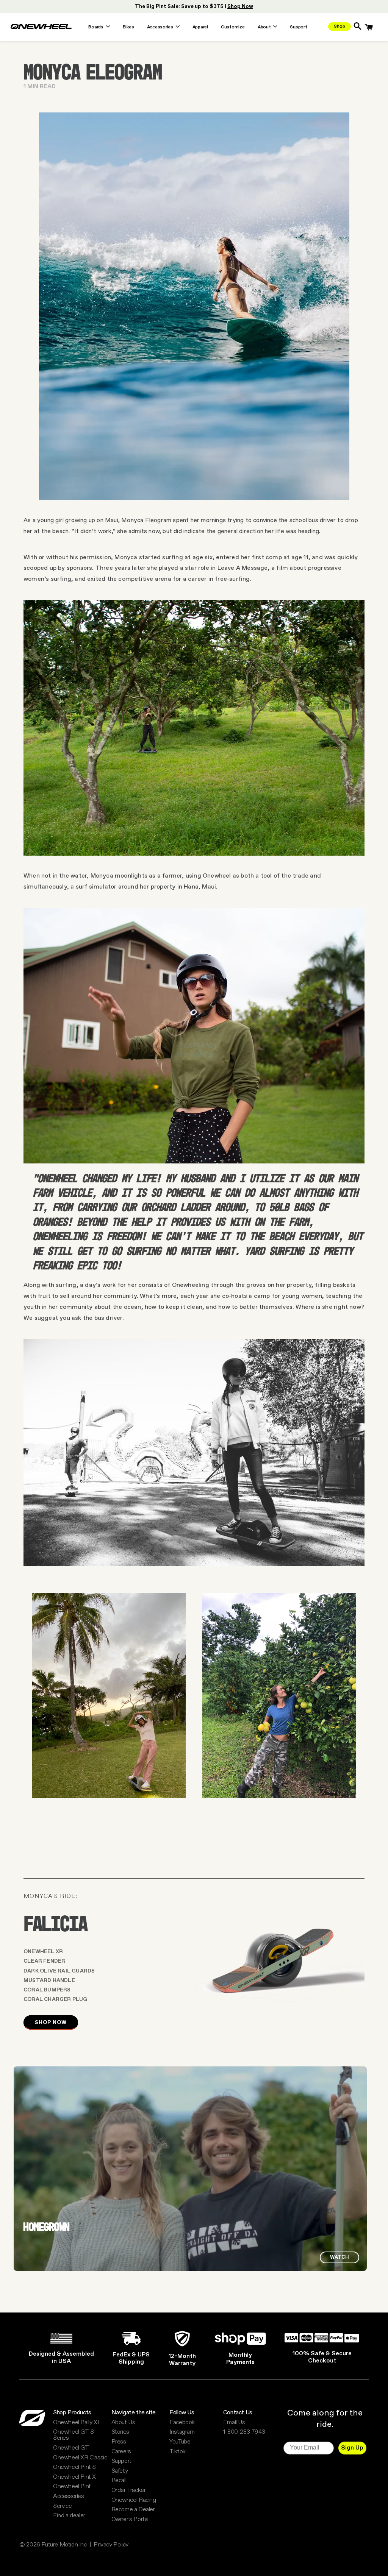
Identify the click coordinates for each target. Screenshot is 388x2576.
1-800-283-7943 (244, 2432)
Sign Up (352, 2448)
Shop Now (51, 2022)
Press (119, 2442)
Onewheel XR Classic (80, 2458)
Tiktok (178, 2452)
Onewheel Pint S (74, 2467)
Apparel (200, 28)
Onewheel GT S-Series (74, 2435)
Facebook (182, 2423)
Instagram (182, 2432)
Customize (233, 28)
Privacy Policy (111, 2545)
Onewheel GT (71, 2448)
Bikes (128, 28)
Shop (339, 27)
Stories (120, 2432)
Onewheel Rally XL (77, 2423)
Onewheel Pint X (74, 2477)
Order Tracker (129, 2490)
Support (298, 28)
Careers (121, 2452)
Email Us (234, 2423)
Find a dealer (69, 2516)
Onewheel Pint (72, 2487)
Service (62, 2506)
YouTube (180, 2442)
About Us (123, 2423)
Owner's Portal (130, 2520)
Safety (120, 2471)
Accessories (69, 2496)
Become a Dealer (133, 2510)
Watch (339, 2257)
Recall (119, 2481)
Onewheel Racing (134, 2500)
